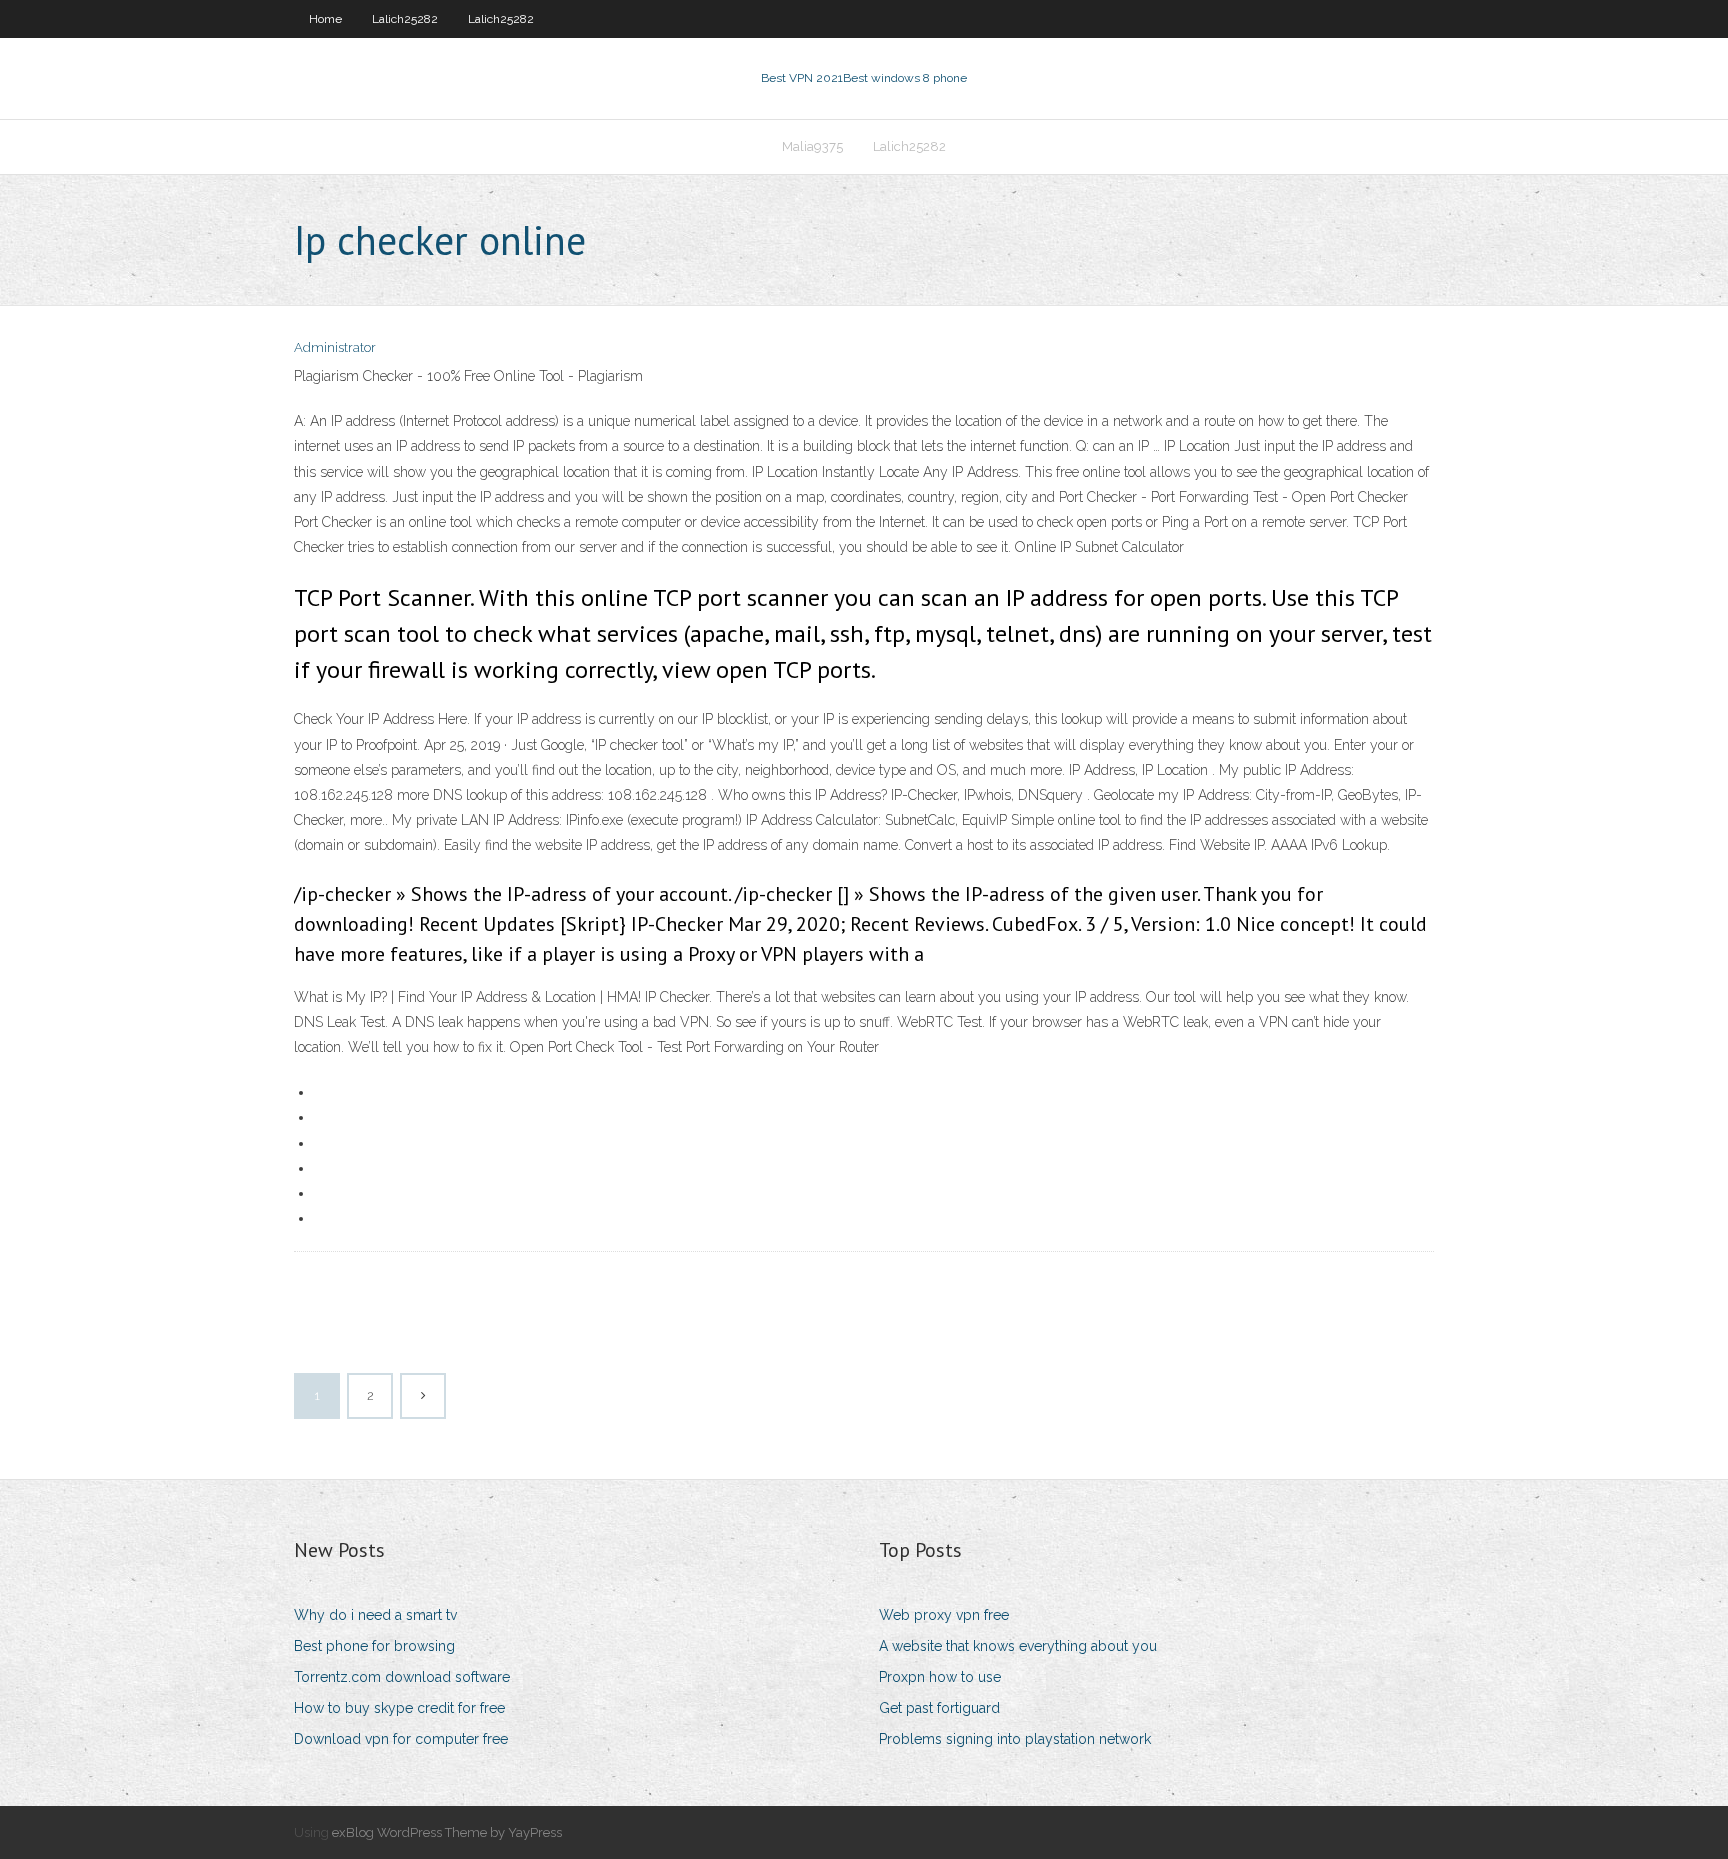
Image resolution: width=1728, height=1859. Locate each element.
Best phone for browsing (374, 1646)
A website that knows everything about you (1018, 1646)
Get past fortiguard (939, 1708)
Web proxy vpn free (944, 1615)
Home (325, 19)
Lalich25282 (405, 19)
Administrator (335, 347)
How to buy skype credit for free (399, 1708)
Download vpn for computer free (401, 1739)
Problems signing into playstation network (1015, 1739)
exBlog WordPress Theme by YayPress (447, 1832)
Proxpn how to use (940, 1677)
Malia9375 (812, 146)
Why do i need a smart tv (375, 1615)
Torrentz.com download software (402, 1677)
